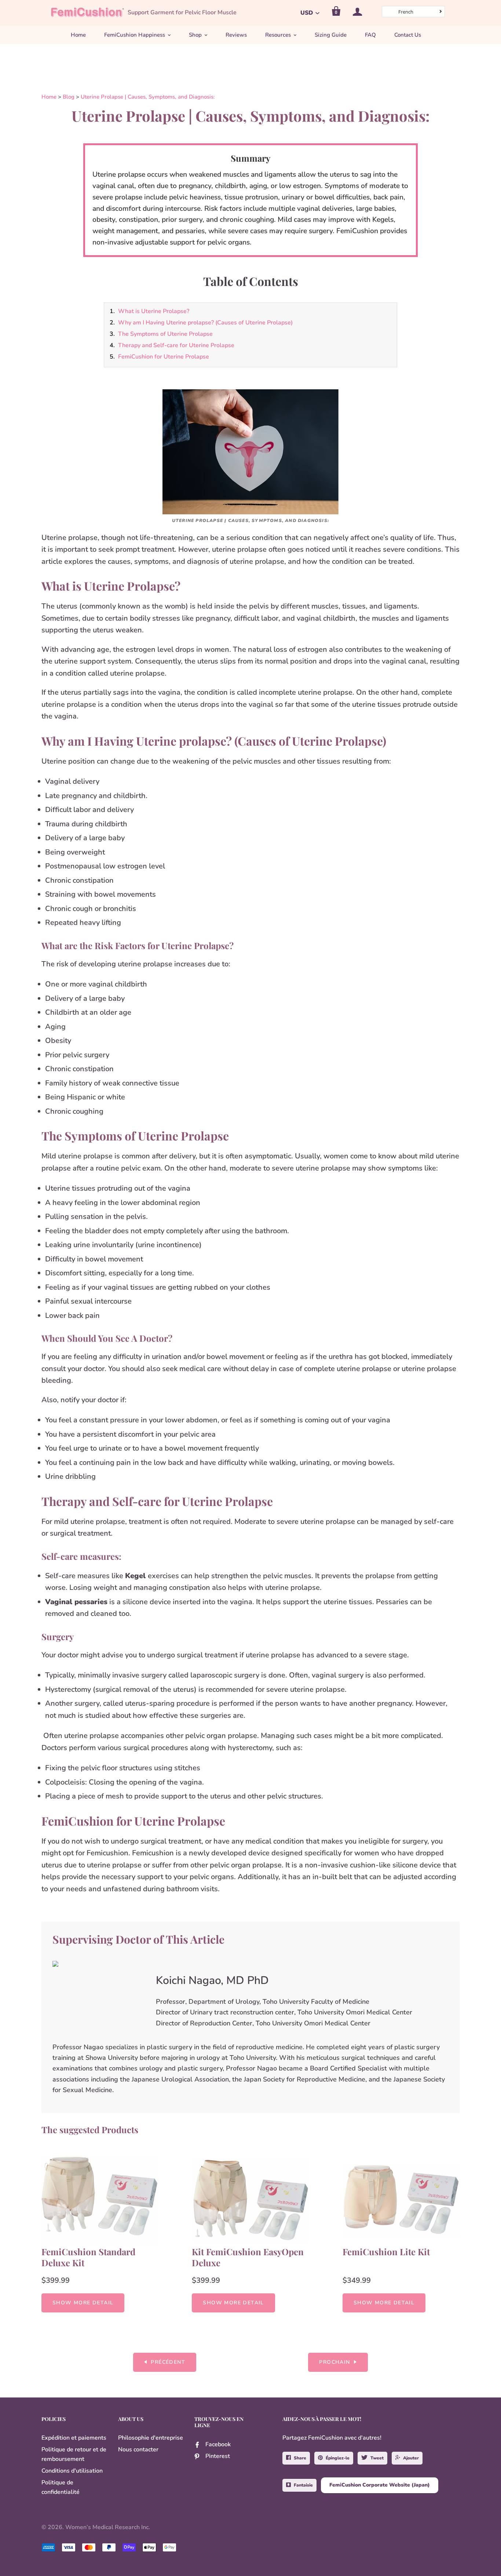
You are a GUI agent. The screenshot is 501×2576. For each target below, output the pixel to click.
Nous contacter (138, 2450)
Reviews (236, 35)
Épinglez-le (338, 2458)
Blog (69, 97)
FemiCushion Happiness (135, 35)
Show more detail (83, 2303)
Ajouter (411, 2458)
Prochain (334, 2362)
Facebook (218, 2444)
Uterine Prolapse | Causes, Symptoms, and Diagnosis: (148, 97)
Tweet (377, 2458)
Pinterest (218, 2456)
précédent (168, 2362)
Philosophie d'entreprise (151, 2438)
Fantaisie (303, 2485)
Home (78, 35)
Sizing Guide (331, 35)
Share (300, 2458)
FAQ (370, 35)
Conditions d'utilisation (72, 2471)
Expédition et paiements (74, 2438)
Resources (278, 35)
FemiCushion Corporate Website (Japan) (380, 2485)
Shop (195, 35)
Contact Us (408, 35)
